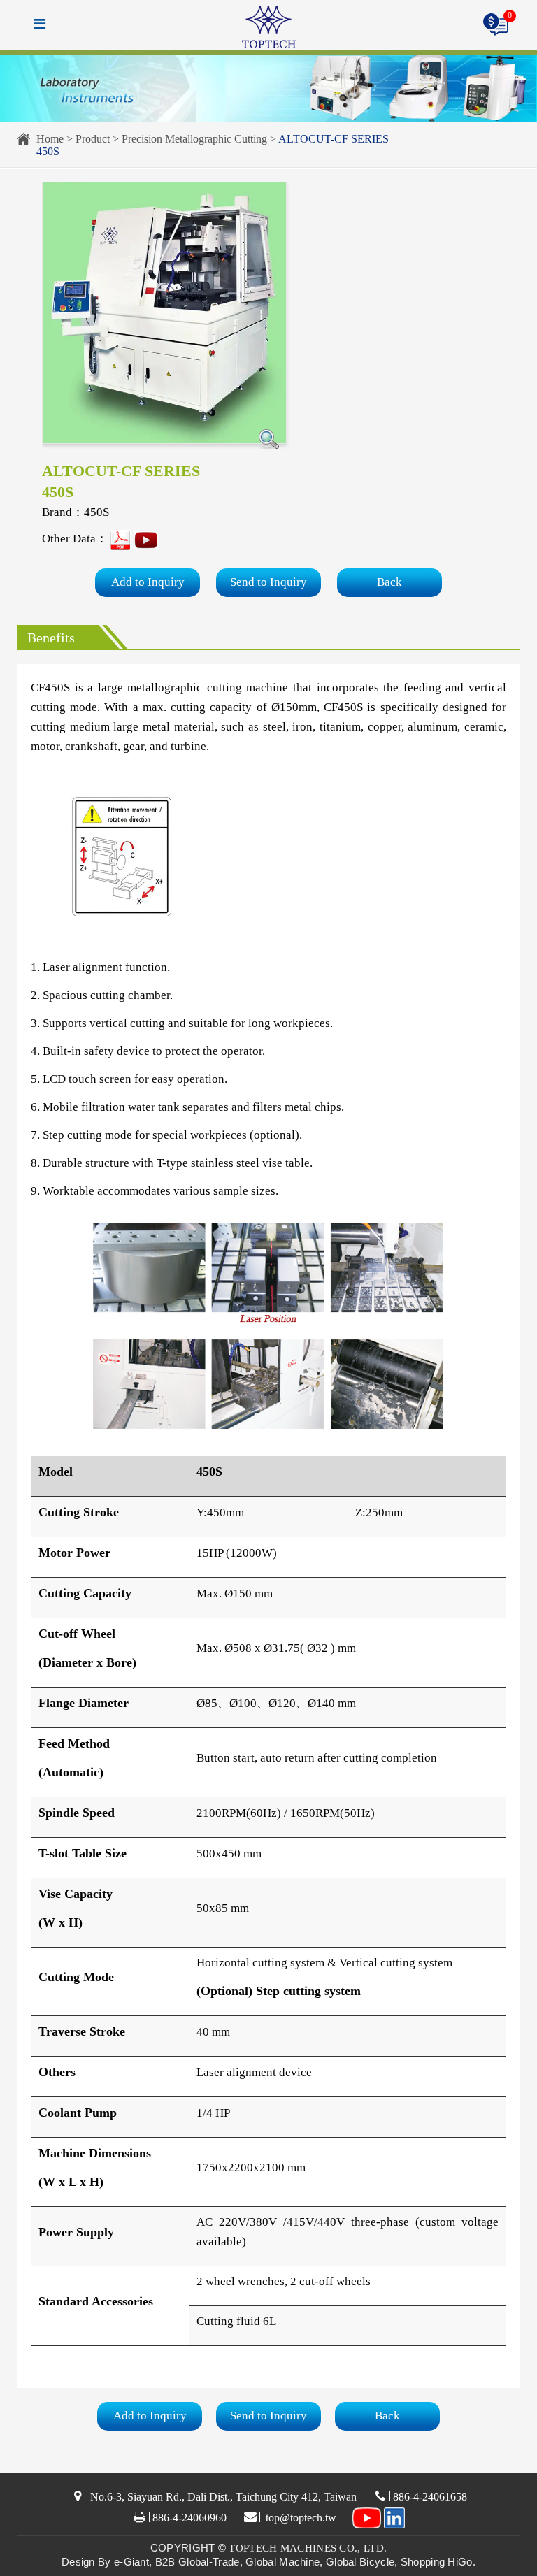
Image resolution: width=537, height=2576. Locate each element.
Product (93, 139)
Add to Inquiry (148, 582)
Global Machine (282, 2562)
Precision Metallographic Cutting (194, 139)
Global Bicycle (360, 2562)
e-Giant (131, 2562)
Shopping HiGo (437, 2562)
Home (50, 139)
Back (389, 582)
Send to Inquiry (268, 582)
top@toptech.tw (300, 2518)
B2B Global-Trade (198, 2562)
